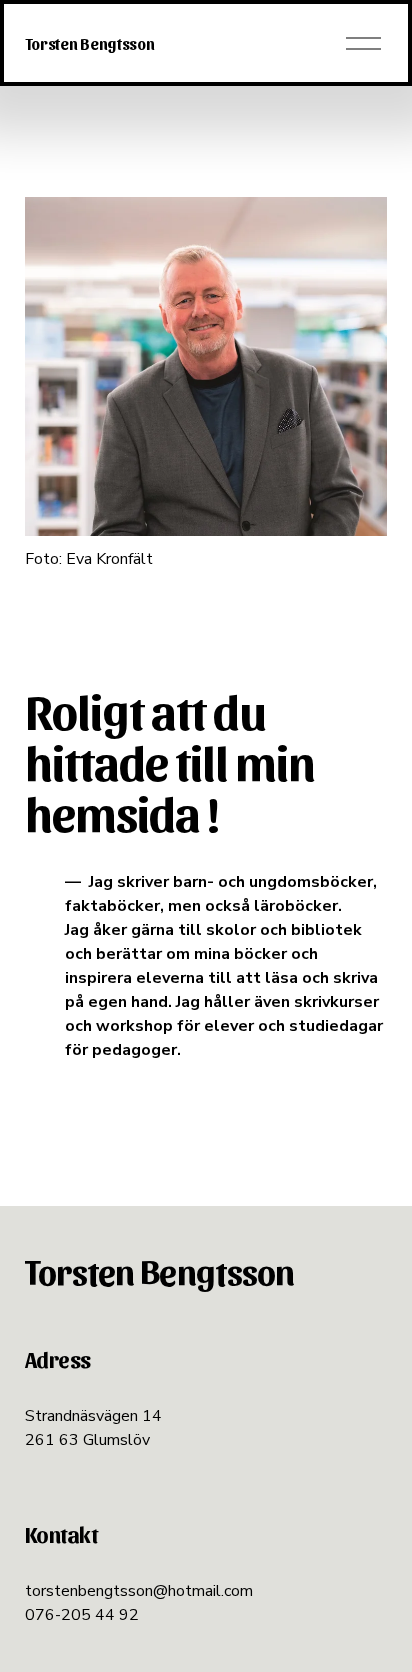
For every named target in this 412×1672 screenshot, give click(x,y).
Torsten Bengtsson (90, 43)
